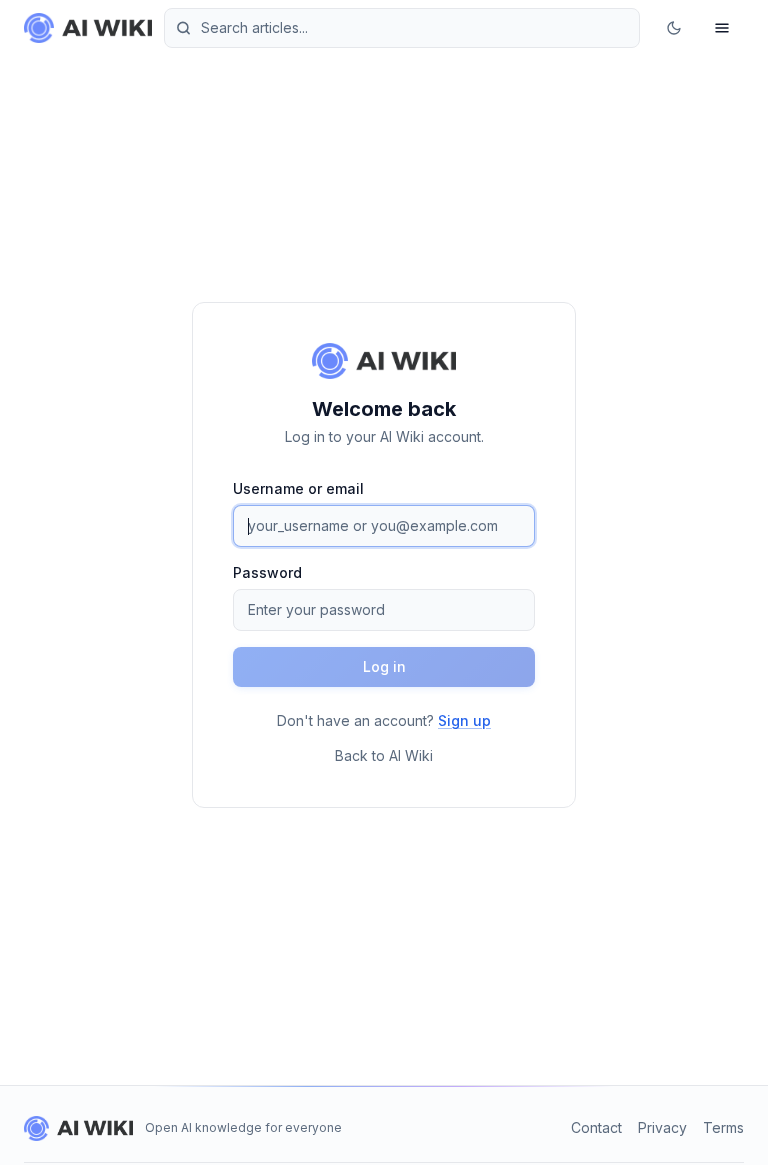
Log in (384, 666)
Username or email (298, 488)
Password (267, 572)
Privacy (662, 1127)
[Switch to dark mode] (674, 28)
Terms (723, 1127)
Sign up (464, 720)
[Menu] (722, 28)
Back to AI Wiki (384, 755)
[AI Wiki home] (78, 1128)
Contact (596, 1127)
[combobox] (402, 28)
